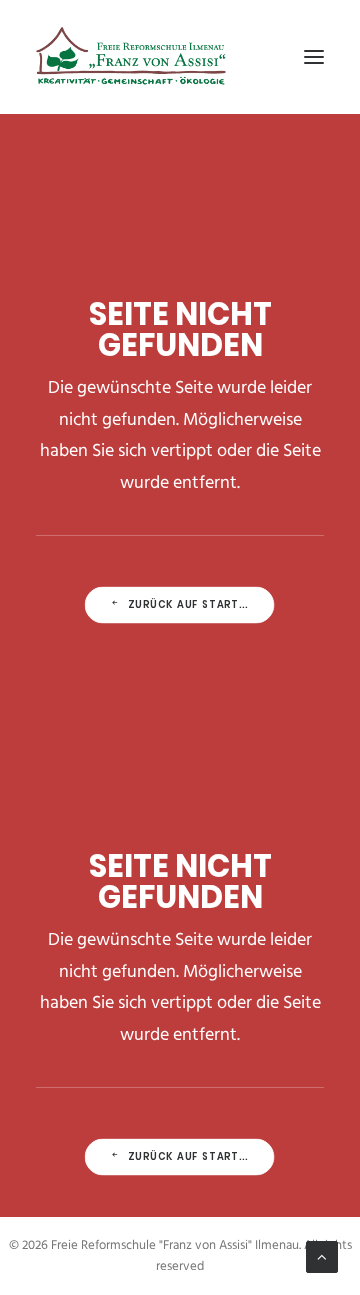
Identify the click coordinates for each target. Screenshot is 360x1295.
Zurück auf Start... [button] (189, 605)
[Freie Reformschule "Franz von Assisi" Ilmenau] (131, 57)
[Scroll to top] (322, 1257)
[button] (314, 57)
